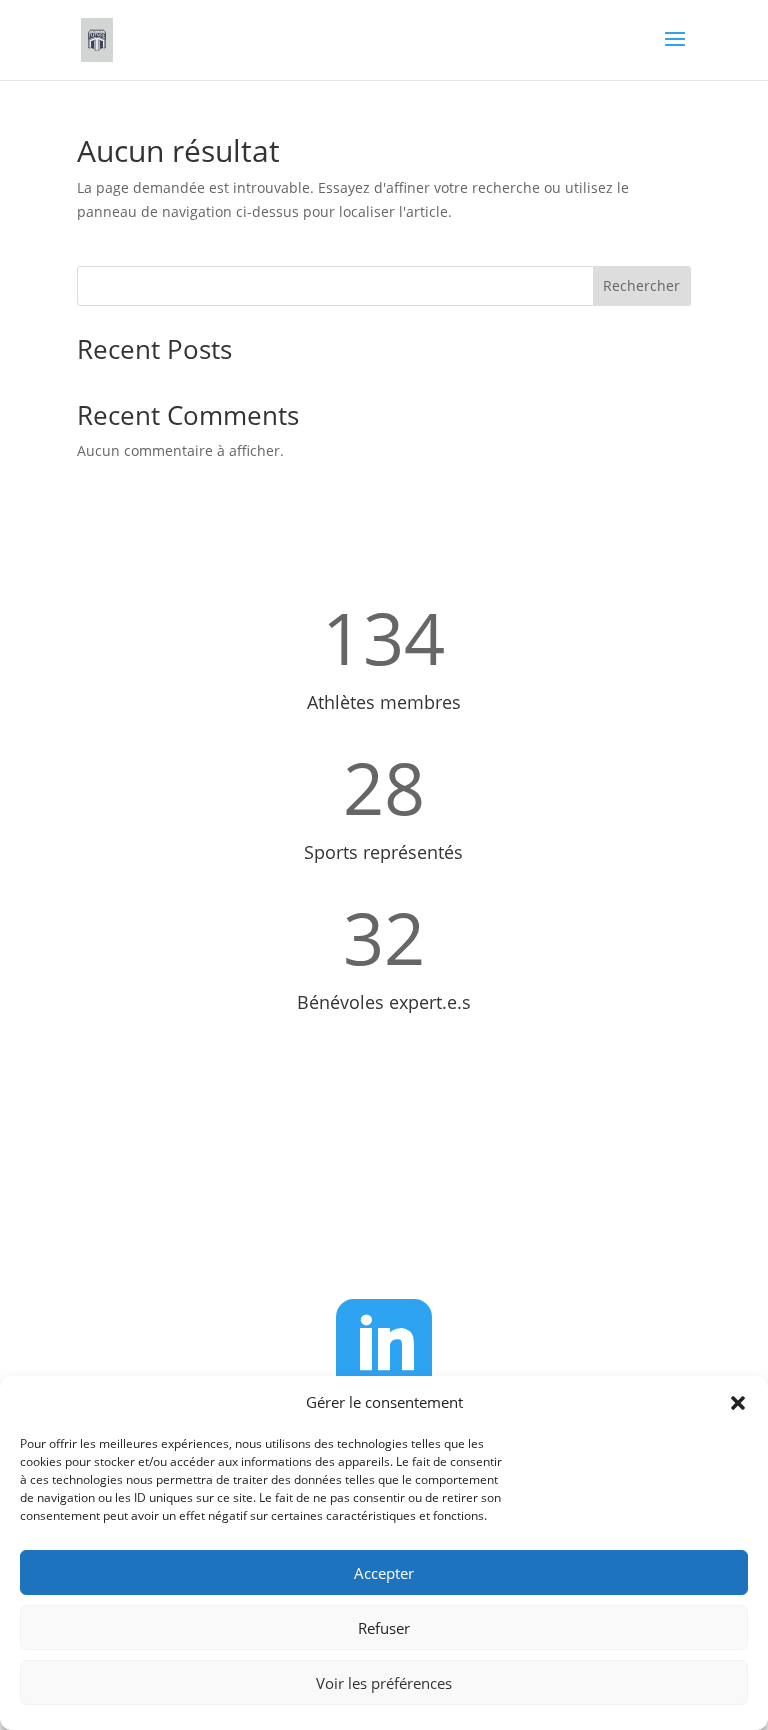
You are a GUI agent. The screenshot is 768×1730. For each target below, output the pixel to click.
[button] (738, 1403)
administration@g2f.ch (407, 1226)
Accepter (384, 1573)
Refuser (384, 1628)
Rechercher (641, 285)
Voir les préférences (384, 1683)
